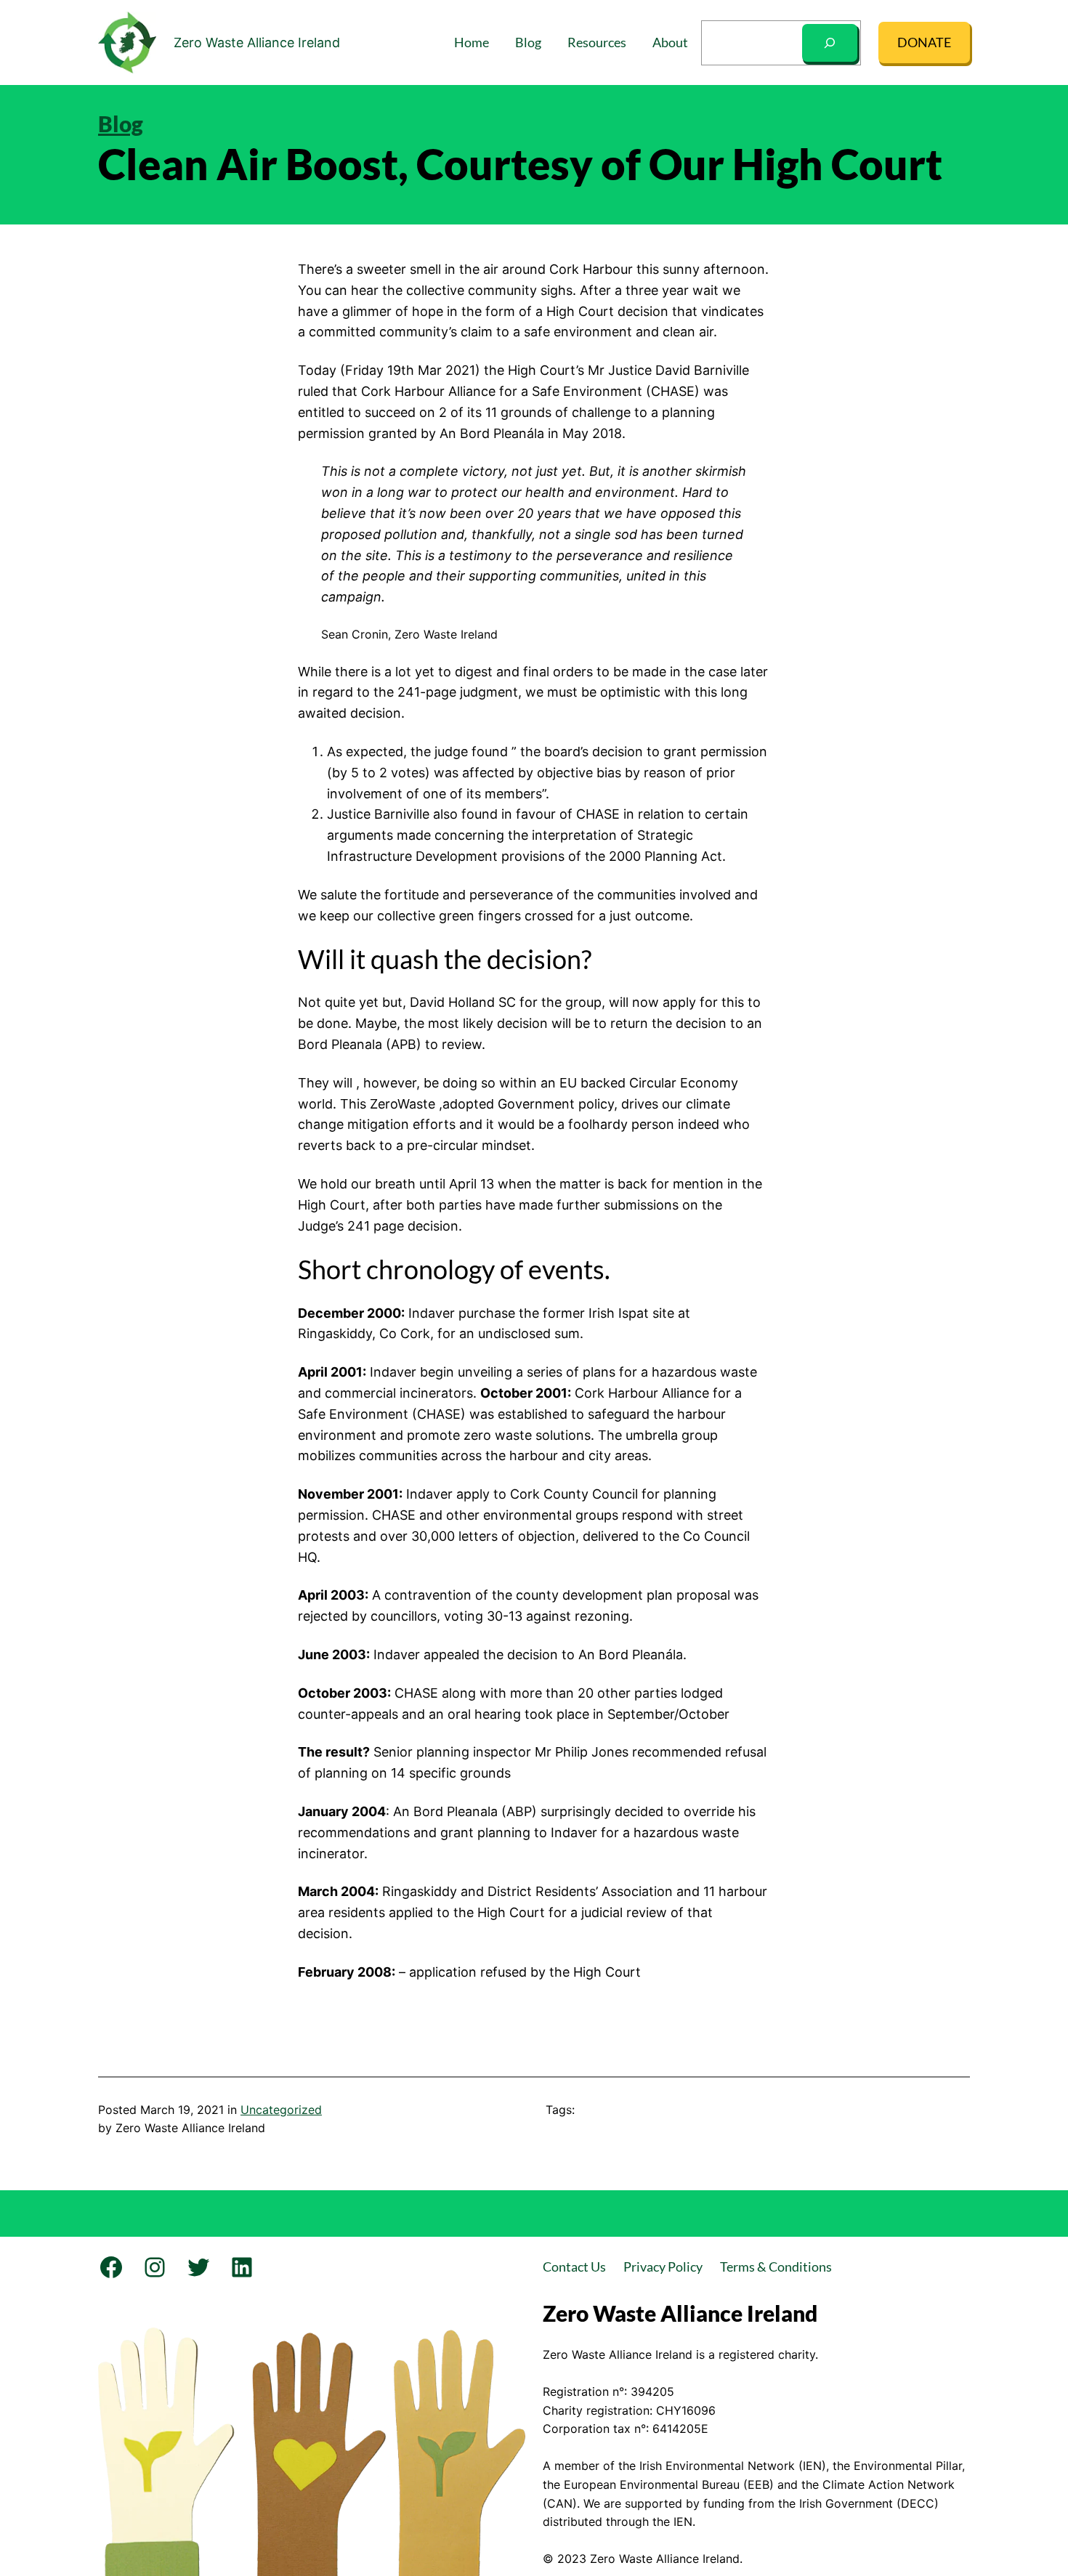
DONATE (924, 42)
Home (472, 42)
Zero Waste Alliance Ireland (257, 42)
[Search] (830, 43)
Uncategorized (281, 2110)
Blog (121, 123)
